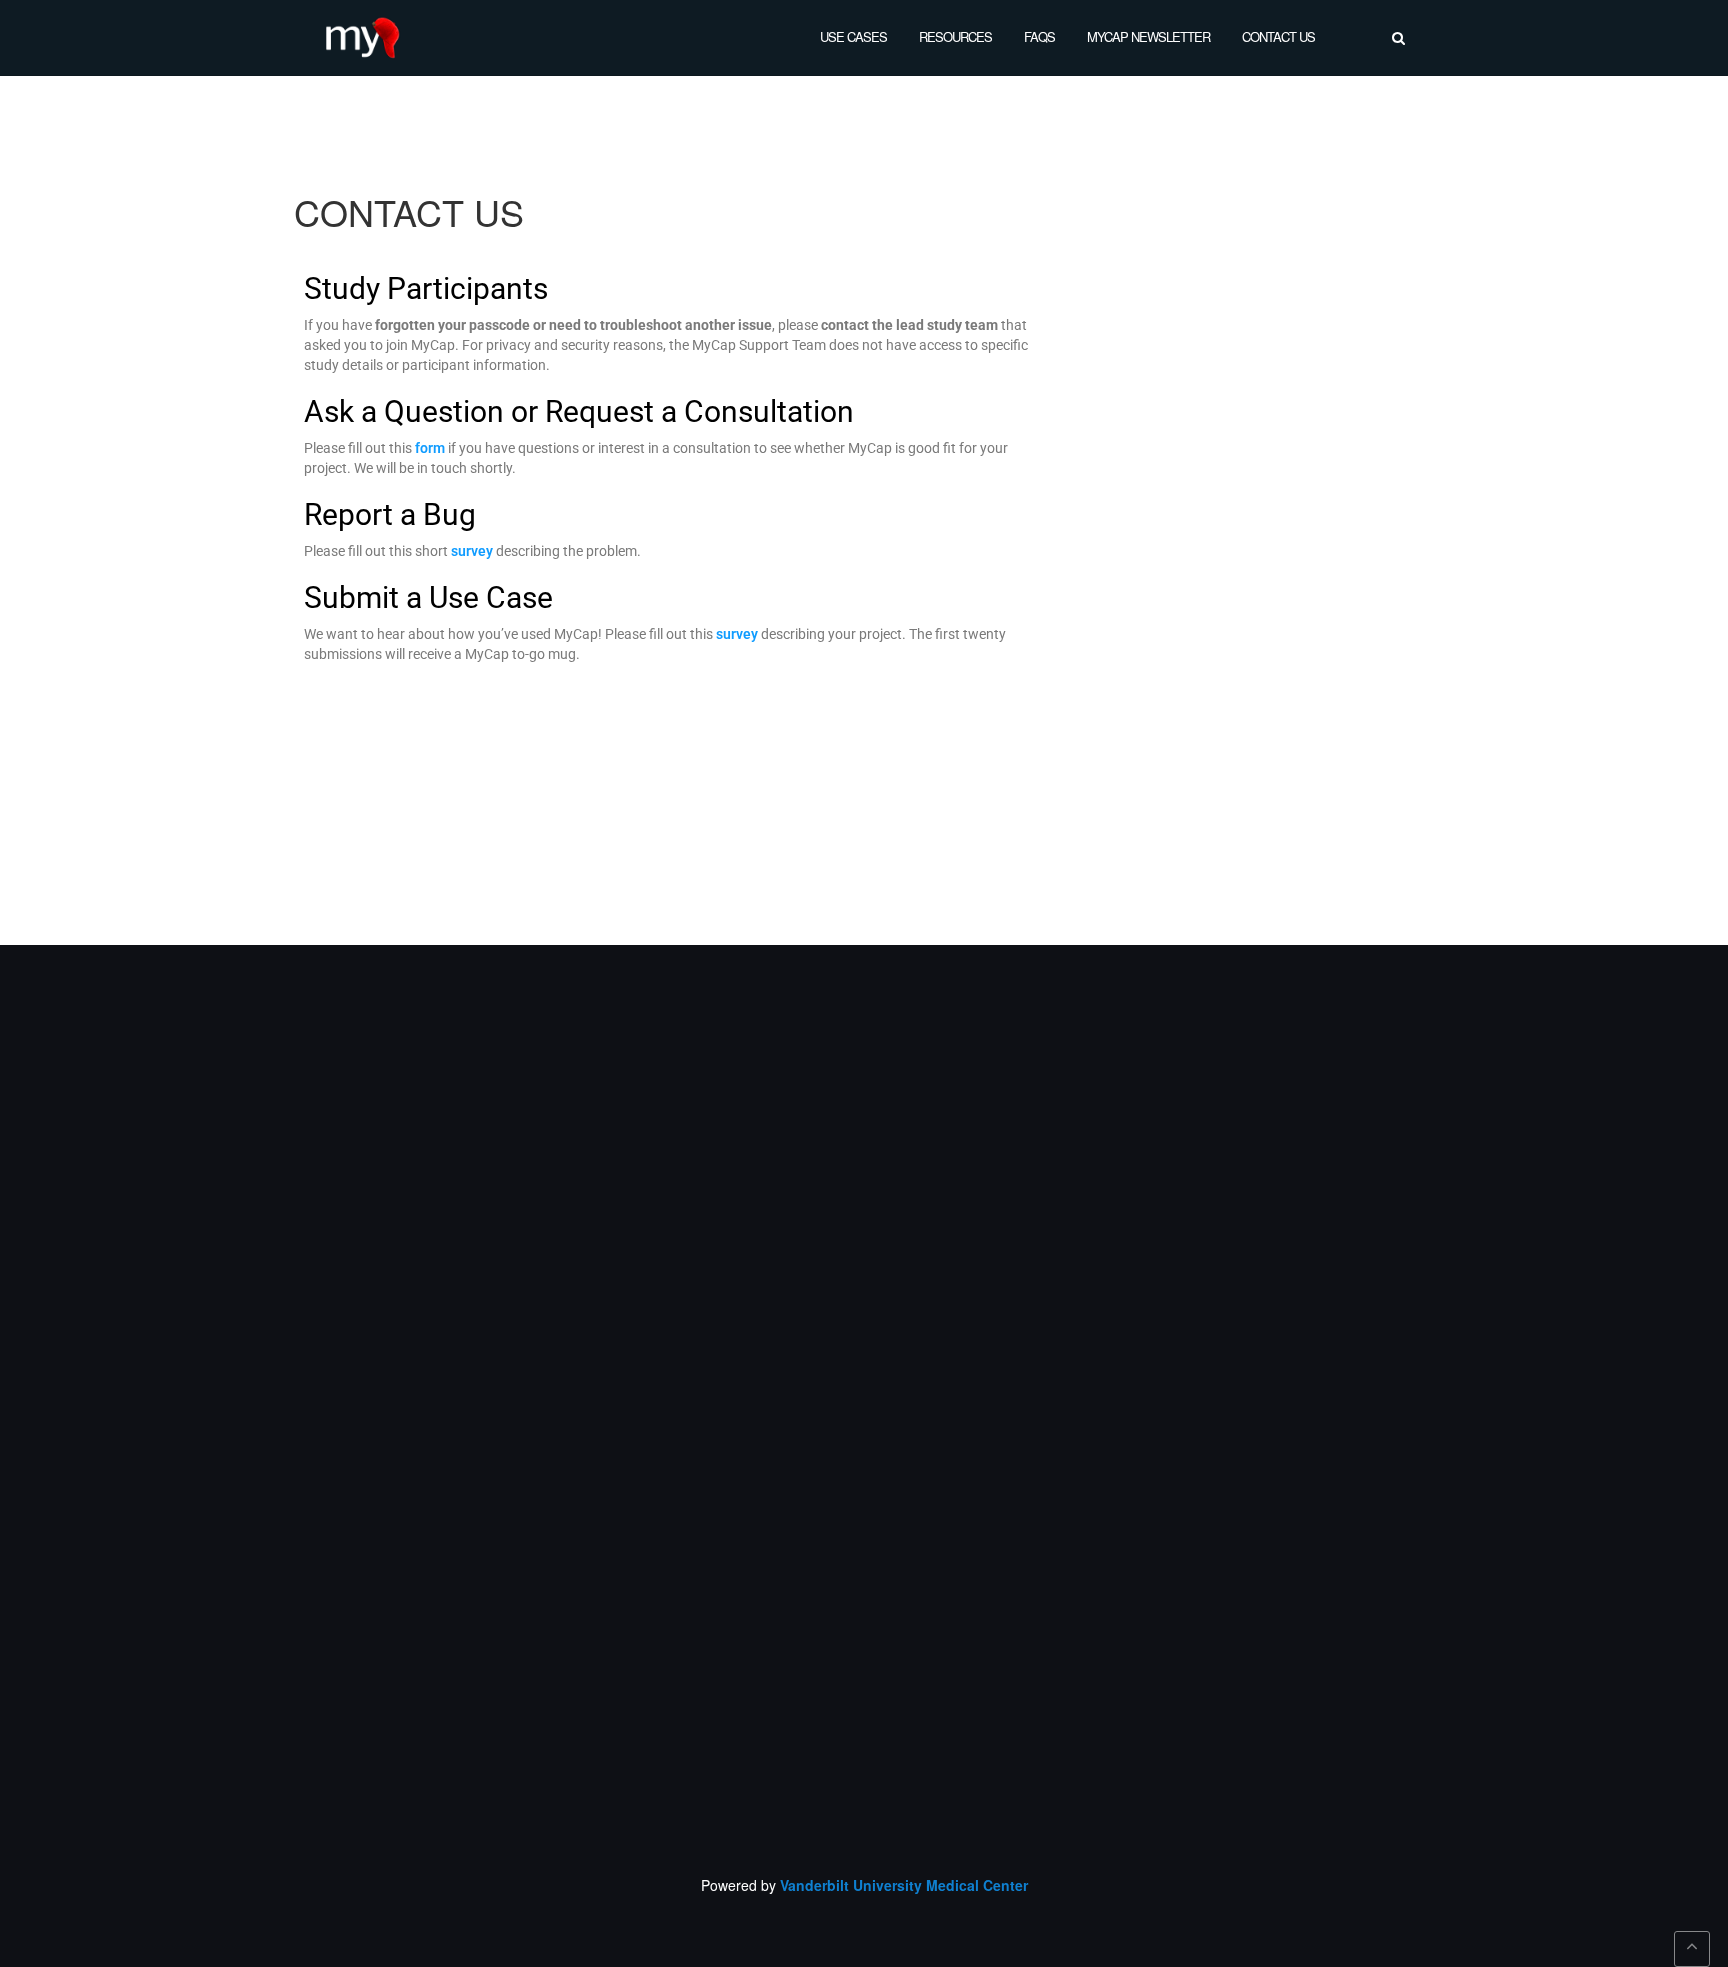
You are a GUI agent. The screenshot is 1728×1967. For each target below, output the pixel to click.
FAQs (1039, 36)
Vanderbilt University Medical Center (904, 1885)
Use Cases (853, 36)
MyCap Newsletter (1148, 36)
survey (472, 551)
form (430, 448)
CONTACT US (1278, 36)
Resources (955, 36)
